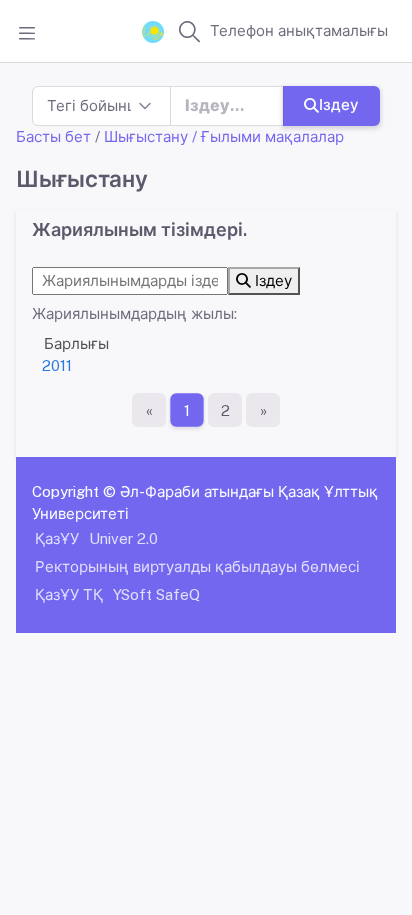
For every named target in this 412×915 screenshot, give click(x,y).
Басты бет (53, 136)
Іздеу (339, 104)
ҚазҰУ (57, 538)
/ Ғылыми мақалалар (268, 136)
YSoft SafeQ (156, 594)
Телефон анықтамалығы (299, 30)
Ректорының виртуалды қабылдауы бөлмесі (197, 566)
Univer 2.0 (123, 538)
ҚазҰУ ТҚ (69, 594)
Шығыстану (146, 136)
